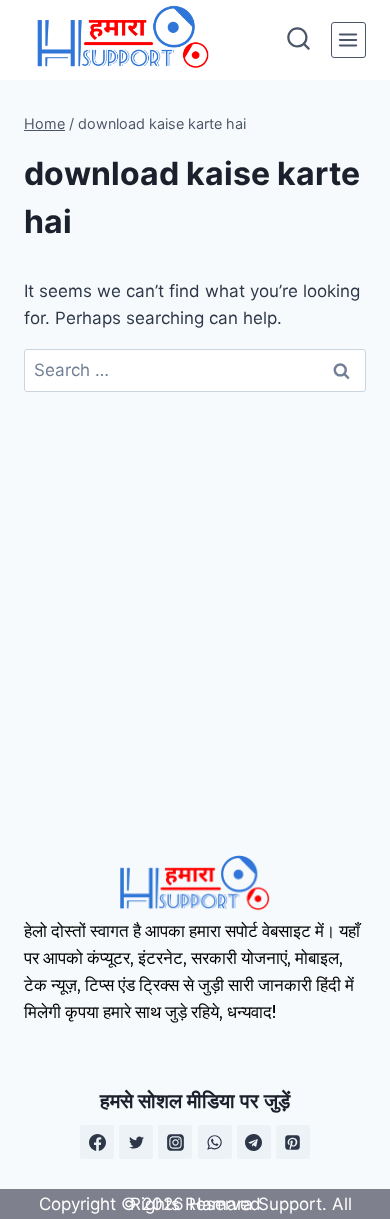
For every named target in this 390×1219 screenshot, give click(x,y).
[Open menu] (348, 39)
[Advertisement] (195, 597)
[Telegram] (254, 1142)
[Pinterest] (293, 1142)
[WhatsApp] (215, 1142)
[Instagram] (175, 1142)
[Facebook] (97, 1142)
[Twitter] (136, 1142)
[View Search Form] (298, 40)
